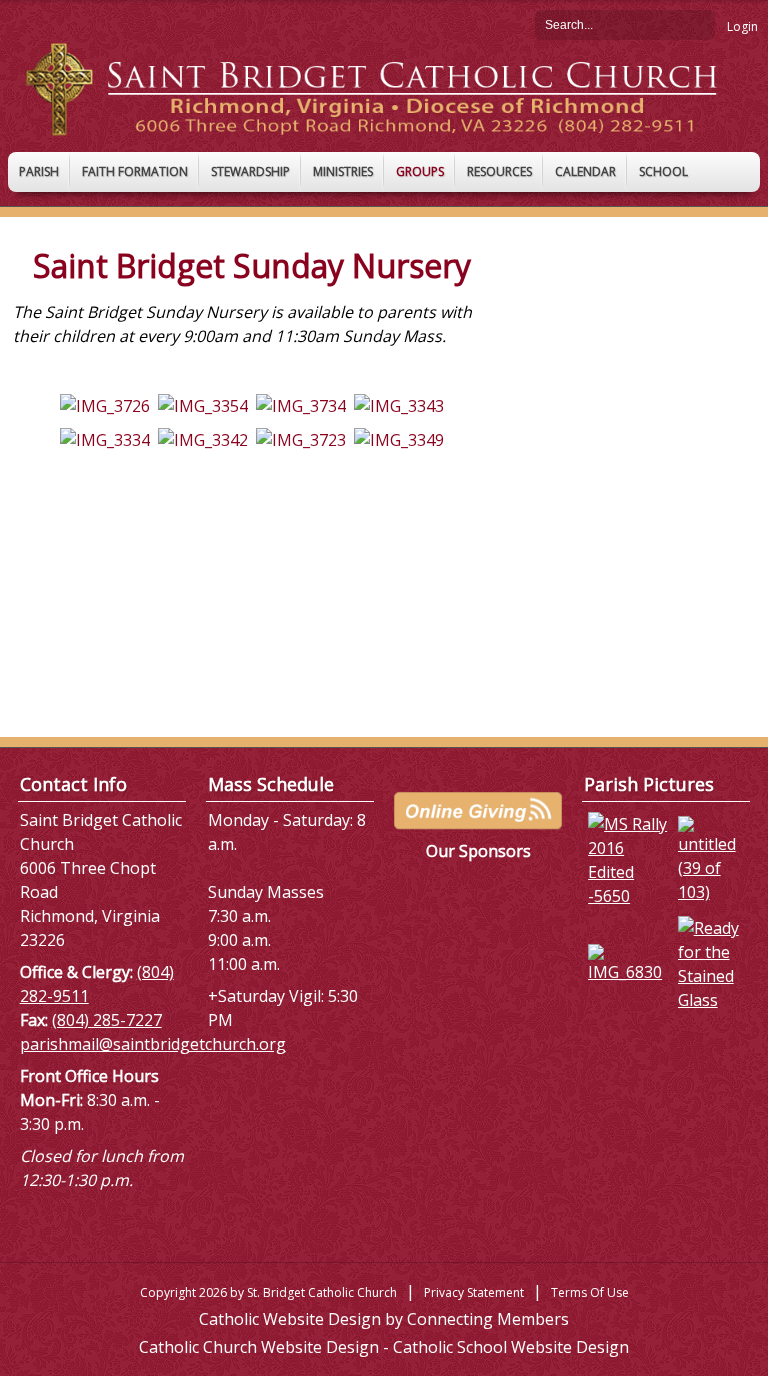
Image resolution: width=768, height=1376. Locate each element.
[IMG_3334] (105, 438)
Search (700, 24)
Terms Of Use (590, 1292)
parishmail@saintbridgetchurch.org (153, 1044)
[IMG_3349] (399, 438)
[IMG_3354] (203, 404)
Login (742, 26)
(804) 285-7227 (107, 1020)
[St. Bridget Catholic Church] (384, 88)
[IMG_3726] (105, 404)
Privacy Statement (474, 1292)
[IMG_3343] (399, 404)
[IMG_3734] (301, 404)
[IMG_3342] (203, 438)
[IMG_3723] (301, 438)
